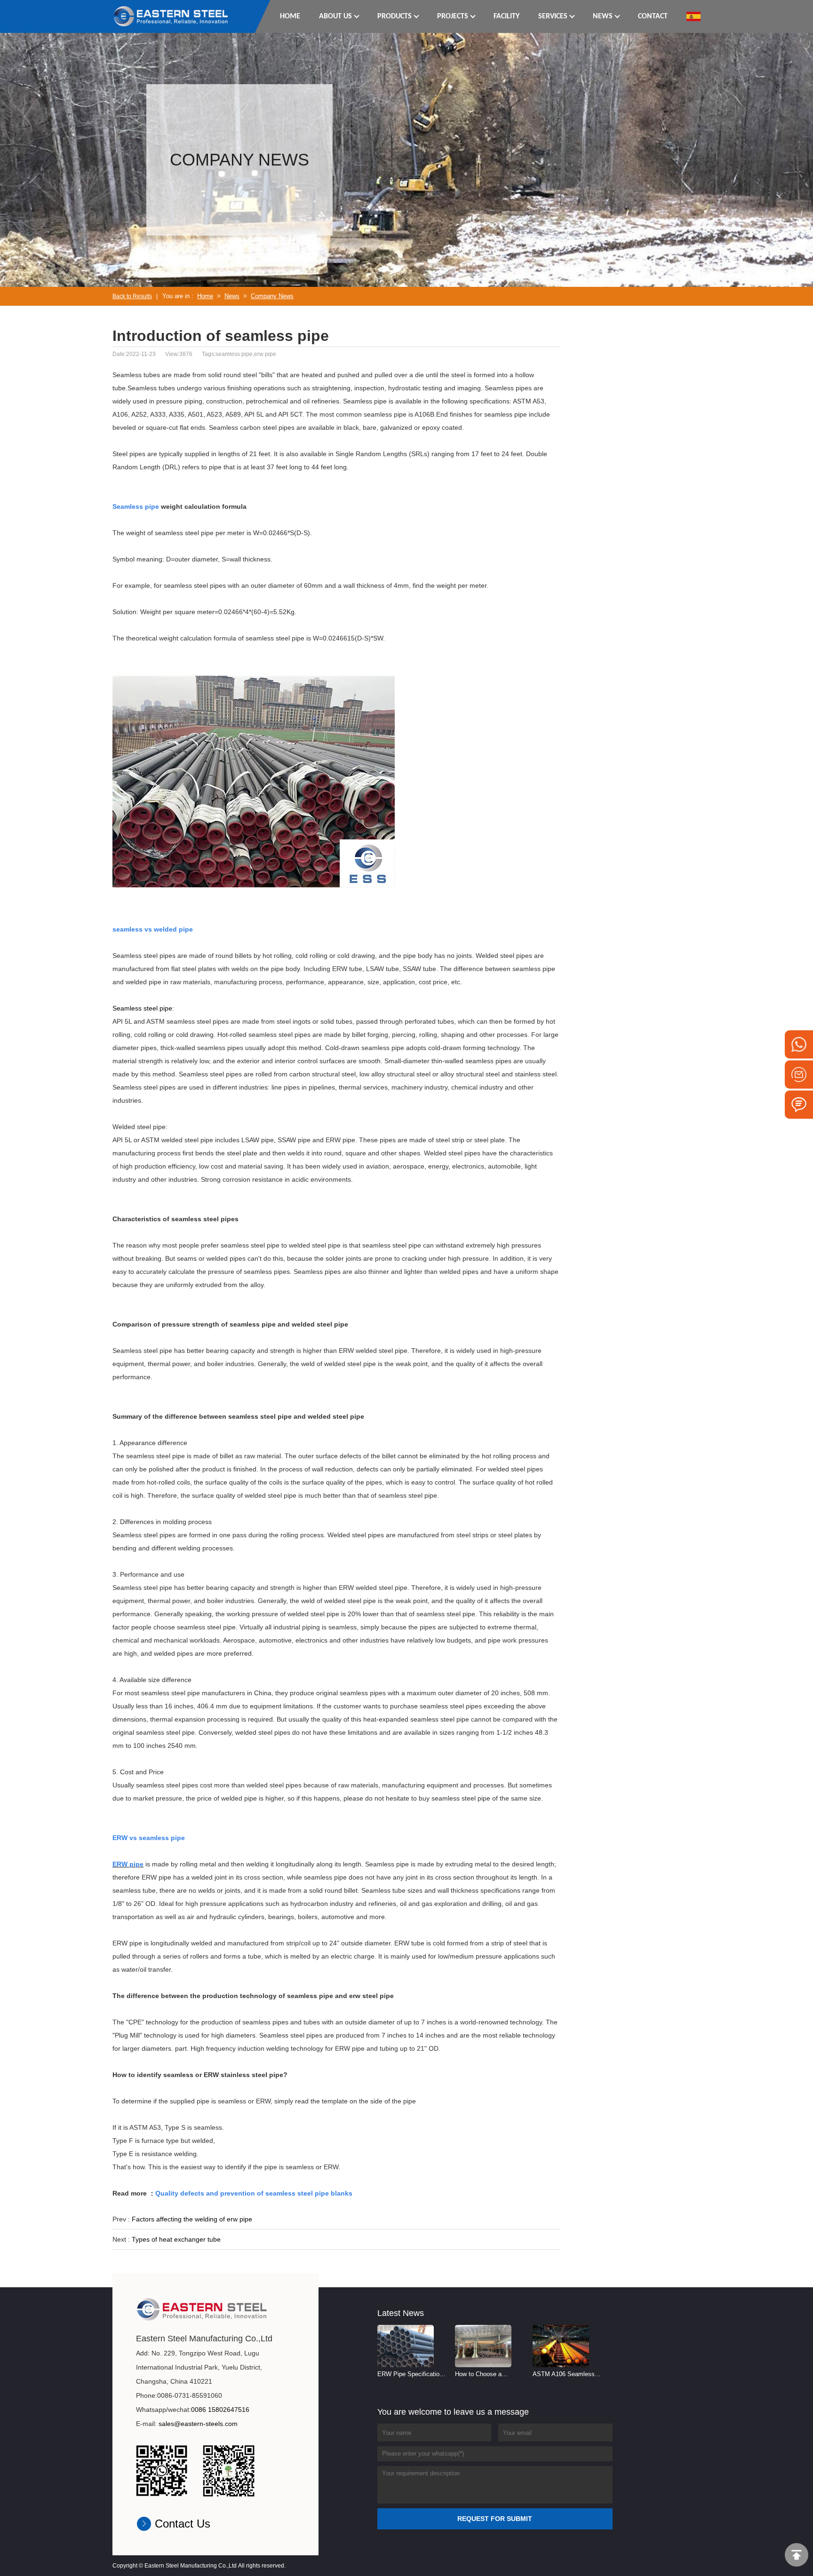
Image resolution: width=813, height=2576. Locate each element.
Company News (272, 296)
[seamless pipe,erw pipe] (171, 16)
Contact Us (183, 2524)
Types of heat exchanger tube (176, 2239)
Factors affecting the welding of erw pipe (192, 2219)
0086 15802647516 (220, 2410)
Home (205, 296)
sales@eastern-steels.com (198, 2424)
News (232, 296)
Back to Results (132, 296)
